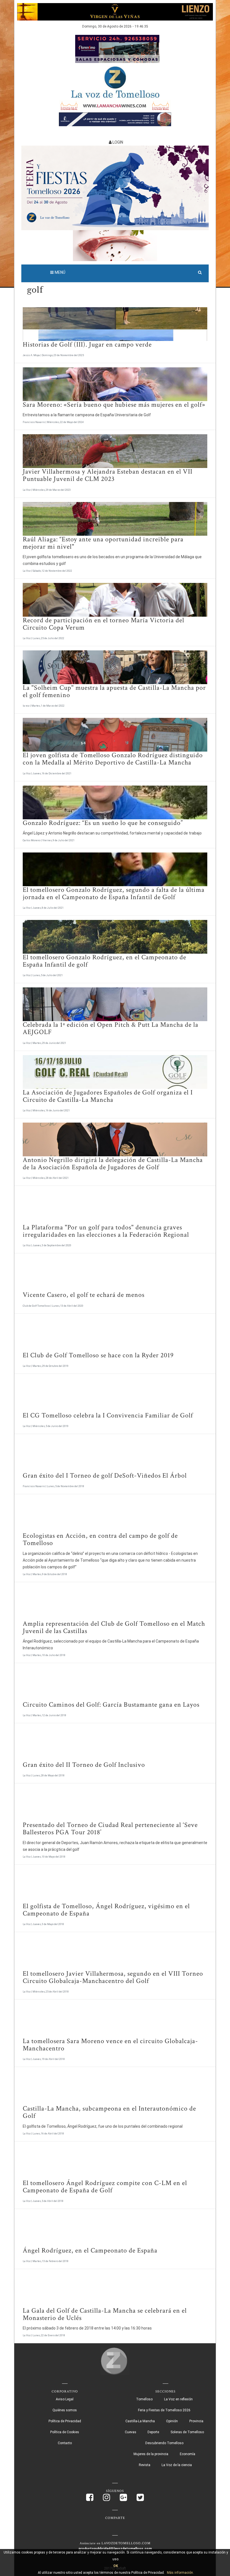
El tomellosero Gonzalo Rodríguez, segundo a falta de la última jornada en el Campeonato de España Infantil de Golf (114, 893)
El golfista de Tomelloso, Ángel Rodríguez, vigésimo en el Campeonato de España (106, 1910)
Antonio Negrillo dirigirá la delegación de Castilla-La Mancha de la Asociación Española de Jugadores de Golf (113, 1163)
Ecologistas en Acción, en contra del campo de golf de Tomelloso (100, 1539)
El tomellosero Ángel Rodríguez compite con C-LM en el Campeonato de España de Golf (105, 2187)
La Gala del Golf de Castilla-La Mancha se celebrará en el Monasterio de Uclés (105, 2314)
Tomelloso (144, 2399)
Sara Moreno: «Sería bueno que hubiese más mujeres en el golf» (114, 405)
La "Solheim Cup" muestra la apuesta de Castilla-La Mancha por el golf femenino (114, 691)
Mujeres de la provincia (151, 2454)
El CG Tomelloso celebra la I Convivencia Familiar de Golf (108, 1415)
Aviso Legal (65, 2399)
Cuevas (131, 2432)
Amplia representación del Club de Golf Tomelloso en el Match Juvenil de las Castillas (114, 1627)
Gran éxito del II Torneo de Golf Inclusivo (84, 1765)
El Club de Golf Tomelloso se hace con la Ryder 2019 (98, 1355)
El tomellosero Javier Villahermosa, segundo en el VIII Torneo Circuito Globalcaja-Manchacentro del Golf (113, 1977)
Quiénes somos (65, 2410)
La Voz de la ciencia (177, 2465)
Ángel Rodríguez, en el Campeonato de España (90, 2250)
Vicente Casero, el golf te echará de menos (84, 1295)
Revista (145, 2465)
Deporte (153, 2432)
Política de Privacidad (65, 2421)
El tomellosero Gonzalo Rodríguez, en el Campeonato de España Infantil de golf (104, 961)
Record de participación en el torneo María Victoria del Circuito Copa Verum (104, 624)
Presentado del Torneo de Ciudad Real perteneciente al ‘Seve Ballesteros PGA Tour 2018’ (110, 1828)
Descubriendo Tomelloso (164, 2443)
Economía (188, 2454)
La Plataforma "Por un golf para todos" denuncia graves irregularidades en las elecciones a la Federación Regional (106, 1231)
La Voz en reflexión (178, 2399)
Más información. (180, 2573)
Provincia (196, 2421)
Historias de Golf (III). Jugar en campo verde (87, 344)
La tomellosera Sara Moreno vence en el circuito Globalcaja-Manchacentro (110, 2045)
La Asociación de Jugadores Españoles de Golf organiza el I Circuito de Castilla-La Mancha (108, 1096)
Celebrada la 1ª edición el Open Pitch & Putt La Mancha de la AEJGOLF (111, 1028)
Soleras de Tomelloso (187, 2432)
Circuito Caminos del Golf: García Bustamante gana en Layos (111, 1705)
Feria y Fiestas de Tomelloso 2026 (164, 2410)
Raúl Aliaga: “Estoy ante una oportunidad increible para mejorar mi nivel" (103, 543)
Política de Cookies (65, 2432)
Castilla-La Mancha (140, 2421)
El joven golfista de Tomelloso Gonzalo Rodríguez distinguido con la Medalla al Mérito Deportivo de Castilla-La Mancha (113, 759)
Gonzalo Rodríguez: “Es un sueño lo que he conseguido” (103, 823)
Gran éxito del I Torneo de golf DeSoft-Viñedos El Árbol (105, 1475)
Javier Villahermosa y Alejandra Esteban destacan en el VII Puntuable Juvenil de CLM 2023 (108, 475)
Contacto (65, 2443)
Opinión (172, 2421)
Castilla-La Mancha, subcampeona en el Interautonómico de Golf (109, 2112)
